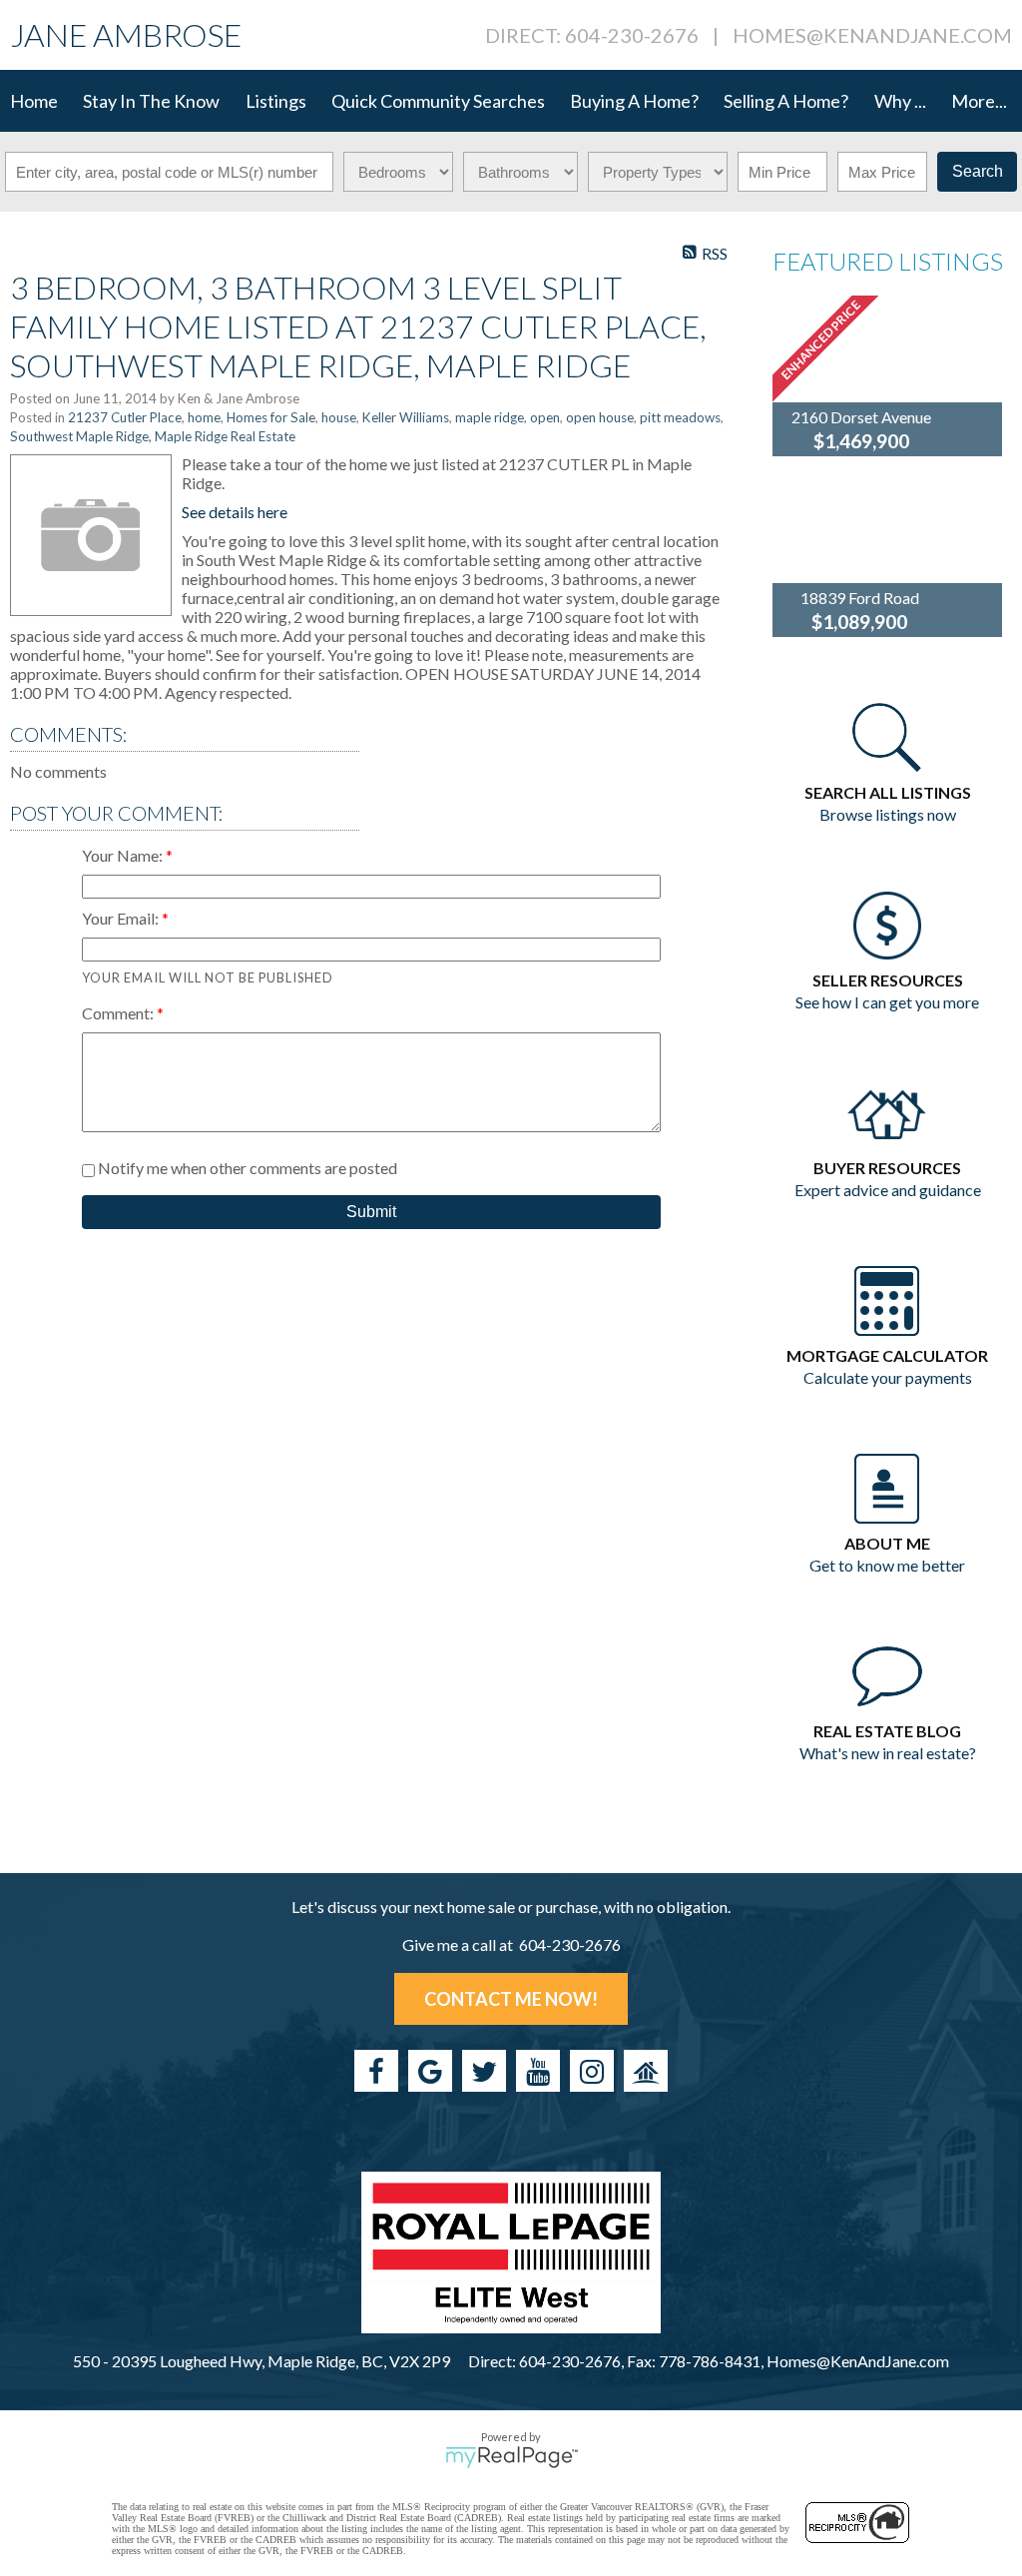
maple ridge (490, 417)
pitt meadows (680, 417)
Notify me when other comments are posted (246, 1168)
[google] (430, 2071)
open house (600, 417)
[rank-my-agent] (646, 2071)
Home (34, 101)
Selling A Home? (786, 101)
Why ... (900, 101)
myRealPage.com (511, 2457)
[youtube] (538, 2071)
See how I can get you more (887, 1002)
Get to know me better (887, 1565)
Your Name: (124, 855)
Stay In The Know (151, 101)
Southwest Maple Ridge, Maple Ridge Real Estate (153, 436)
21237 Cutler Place (125, 417)
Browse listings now (888, 814)
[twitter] (484, 2071)
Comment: (119, 1013)
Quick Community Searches (438, 101)
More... (979, 101)
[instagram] (592, 2071)
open (545, 417)
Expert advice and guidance (888, 1190)
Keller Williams (406, 417)
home (204, 417)
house (339, 417)
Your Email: (122, 918)
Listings (276, 101)
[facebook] (376, 2071)
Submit (371, 1212)
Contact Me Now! (511, 1999)
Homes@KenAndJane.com (872, 35)
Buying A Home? (634, 101)
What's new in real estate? (888, 1753)
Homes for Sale (271, 417)
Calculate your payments (888, 1377)
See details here (235, 512)
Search (978, 171)
